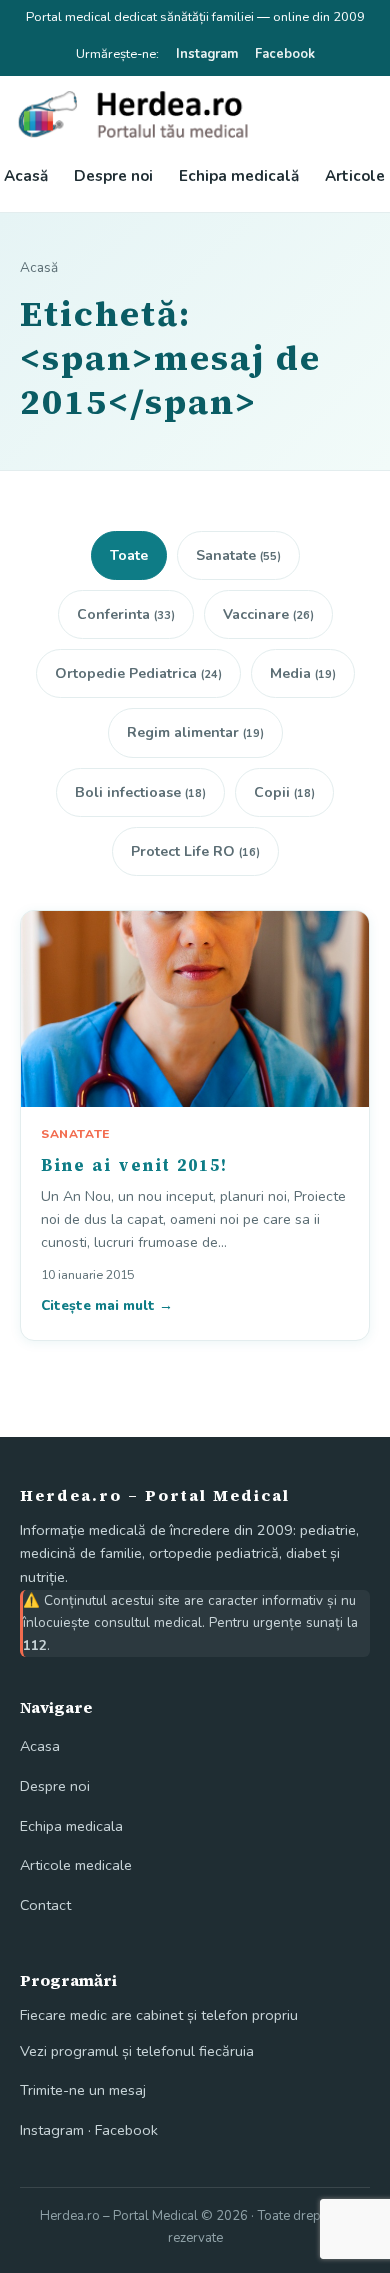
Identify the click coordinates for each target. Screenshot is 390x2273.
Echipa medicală (239, 176)
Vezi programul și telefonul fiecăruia (137, 2051)
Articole (355, 176)
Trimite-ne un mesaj (83, 2090)
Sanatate (238, 555)
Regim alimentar (195, 732)
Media (303, 673)
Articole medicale (76, 1865)
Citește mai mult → (107, 1305)
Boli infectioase (140, 792)
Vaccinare (268, 614)
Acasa (40, 1746)
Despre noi (113, 176)
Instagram (207, 54)
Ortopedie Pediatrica (138, 673)
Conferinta (126, 614)
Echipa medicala (71, 1826)
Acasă (26, 176)
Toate (129, 555)
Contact (45, 1905)
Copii (284, 792)
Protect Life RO (195, 851)
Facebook (285, 54)
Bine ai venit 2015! (134, 1165)
